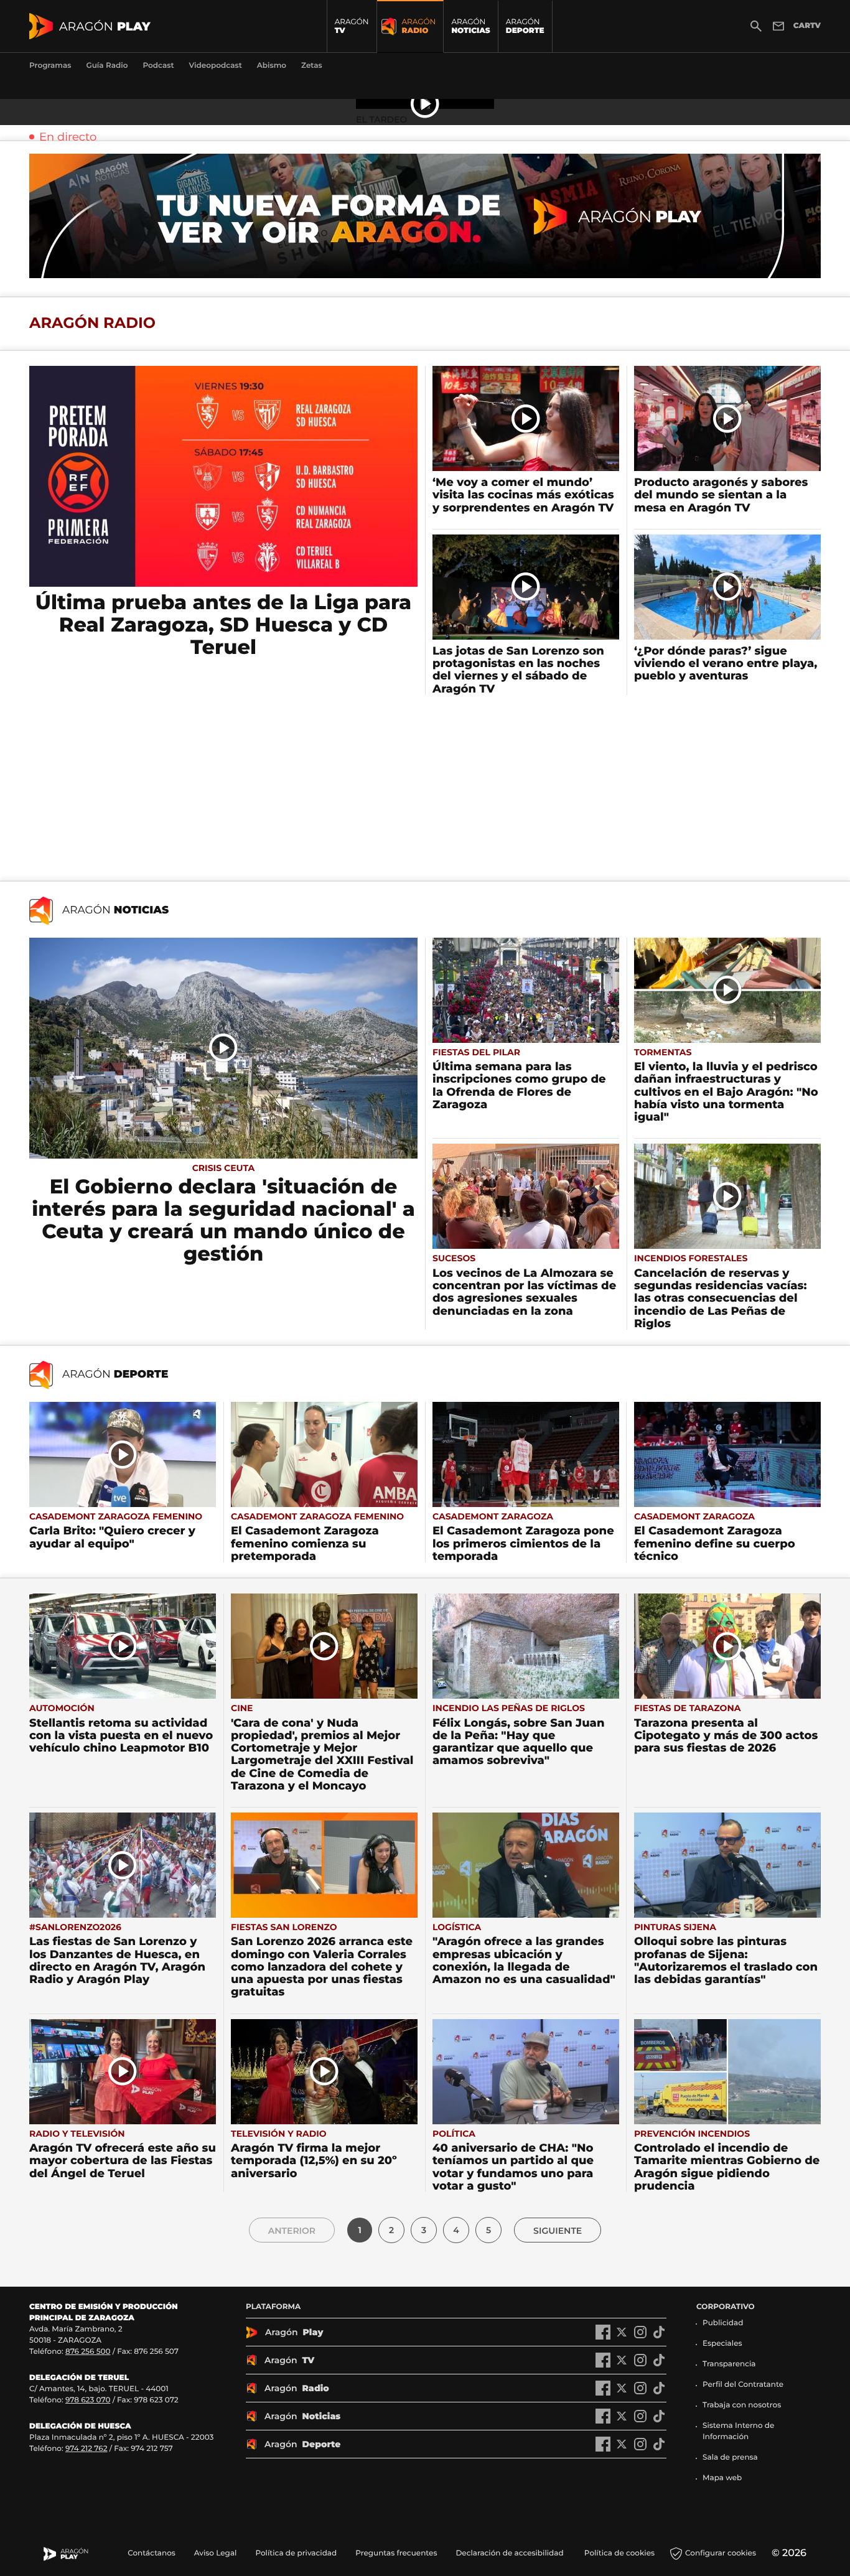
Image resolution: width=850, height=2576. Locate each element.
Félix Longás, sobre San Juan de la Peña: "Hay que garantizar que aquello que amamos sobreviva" (518, 1742)
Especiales (722, 2344)
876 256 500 (88, 2352)
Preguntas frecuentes (396, 2553)
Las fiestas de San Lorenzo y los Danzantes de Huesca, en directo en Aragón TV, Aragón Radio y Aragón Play (117, 1960)
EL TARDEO (381, 119)
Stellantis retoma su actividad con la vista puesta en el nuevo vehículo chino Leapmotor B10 (121, 1736)
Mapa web (722, 2478)
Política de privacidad (296, 2553)
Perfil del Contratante (743, 2385)
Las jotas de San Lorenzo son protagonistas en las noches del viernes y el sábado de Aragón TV (518, 670)
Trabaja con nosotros (742, 2405)
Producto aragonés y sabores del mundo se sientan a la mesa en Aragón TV (721, 495)
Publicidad (723, 2323)
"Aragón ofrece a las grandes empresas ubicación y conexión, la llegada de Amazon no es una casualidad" (524, 1960)
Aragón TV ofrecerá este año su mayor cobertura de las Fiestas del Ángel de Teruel (123, 2161)
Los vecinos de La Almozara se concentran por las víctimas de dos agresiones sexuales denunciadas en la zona (524, 1292)
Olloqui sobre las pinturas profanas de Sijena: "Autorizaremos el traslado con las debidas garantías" (726, 1960)
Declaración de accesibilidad (510, 2553)
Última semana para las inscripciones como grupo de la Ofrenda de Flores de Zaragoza (519, 1085)
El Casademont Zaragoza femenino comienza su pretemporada (305, 1543)
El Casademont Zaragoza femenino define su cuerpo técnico (715, 1543)
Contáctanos (152, 2553)
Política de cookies (619, 2553)
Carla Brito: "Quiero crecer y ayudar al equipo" (112, 1537)
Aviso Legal (216, 2553)
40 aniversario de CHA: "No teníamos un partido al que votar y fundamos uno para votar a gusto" (513, 2167)
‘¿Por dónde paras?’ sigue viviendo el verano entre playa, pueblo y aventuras (726, 664)
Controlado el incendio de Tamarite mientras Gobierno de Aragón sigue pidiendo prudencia (727, 2167)
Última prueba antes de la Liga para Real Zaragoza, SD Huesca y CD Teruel (223, 625)
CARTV (807, 26)
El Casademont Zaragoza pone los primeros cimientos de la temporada (523, 1543)
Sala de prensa (730, 2457)
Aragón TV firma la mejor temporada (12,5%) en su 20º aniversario (314, 2161)
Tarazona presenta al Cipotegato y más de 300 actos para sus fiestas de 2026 (726, 1736)
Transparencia (729, 2364)
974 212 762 (86, 2449)
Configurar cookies (721, 2553)
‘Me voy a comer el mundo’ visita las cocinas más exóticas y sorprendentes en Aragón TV (523, 495)
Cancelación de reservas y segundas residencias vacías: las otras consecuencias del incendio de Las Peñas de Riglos (721, 1298)
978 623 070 (88, 2400)
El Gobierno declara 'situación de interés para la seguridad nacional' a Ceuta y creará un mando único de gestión (223, 1220)
